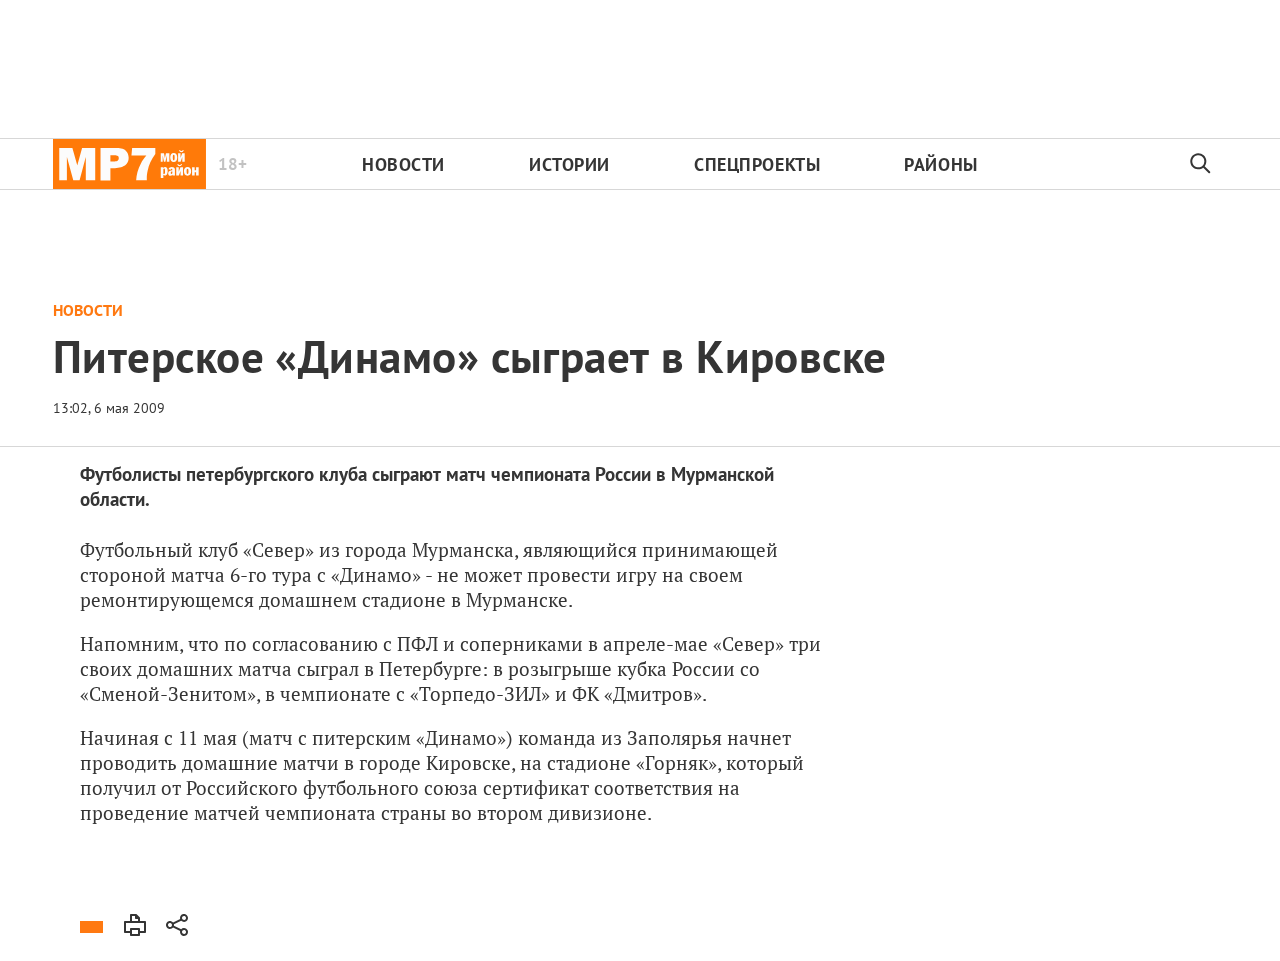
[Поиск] (1201, 164)
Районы (940, 164)
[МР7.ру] (129, 164)
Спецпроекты (757, 164)
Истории (569, 164)
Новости (403, 164)
